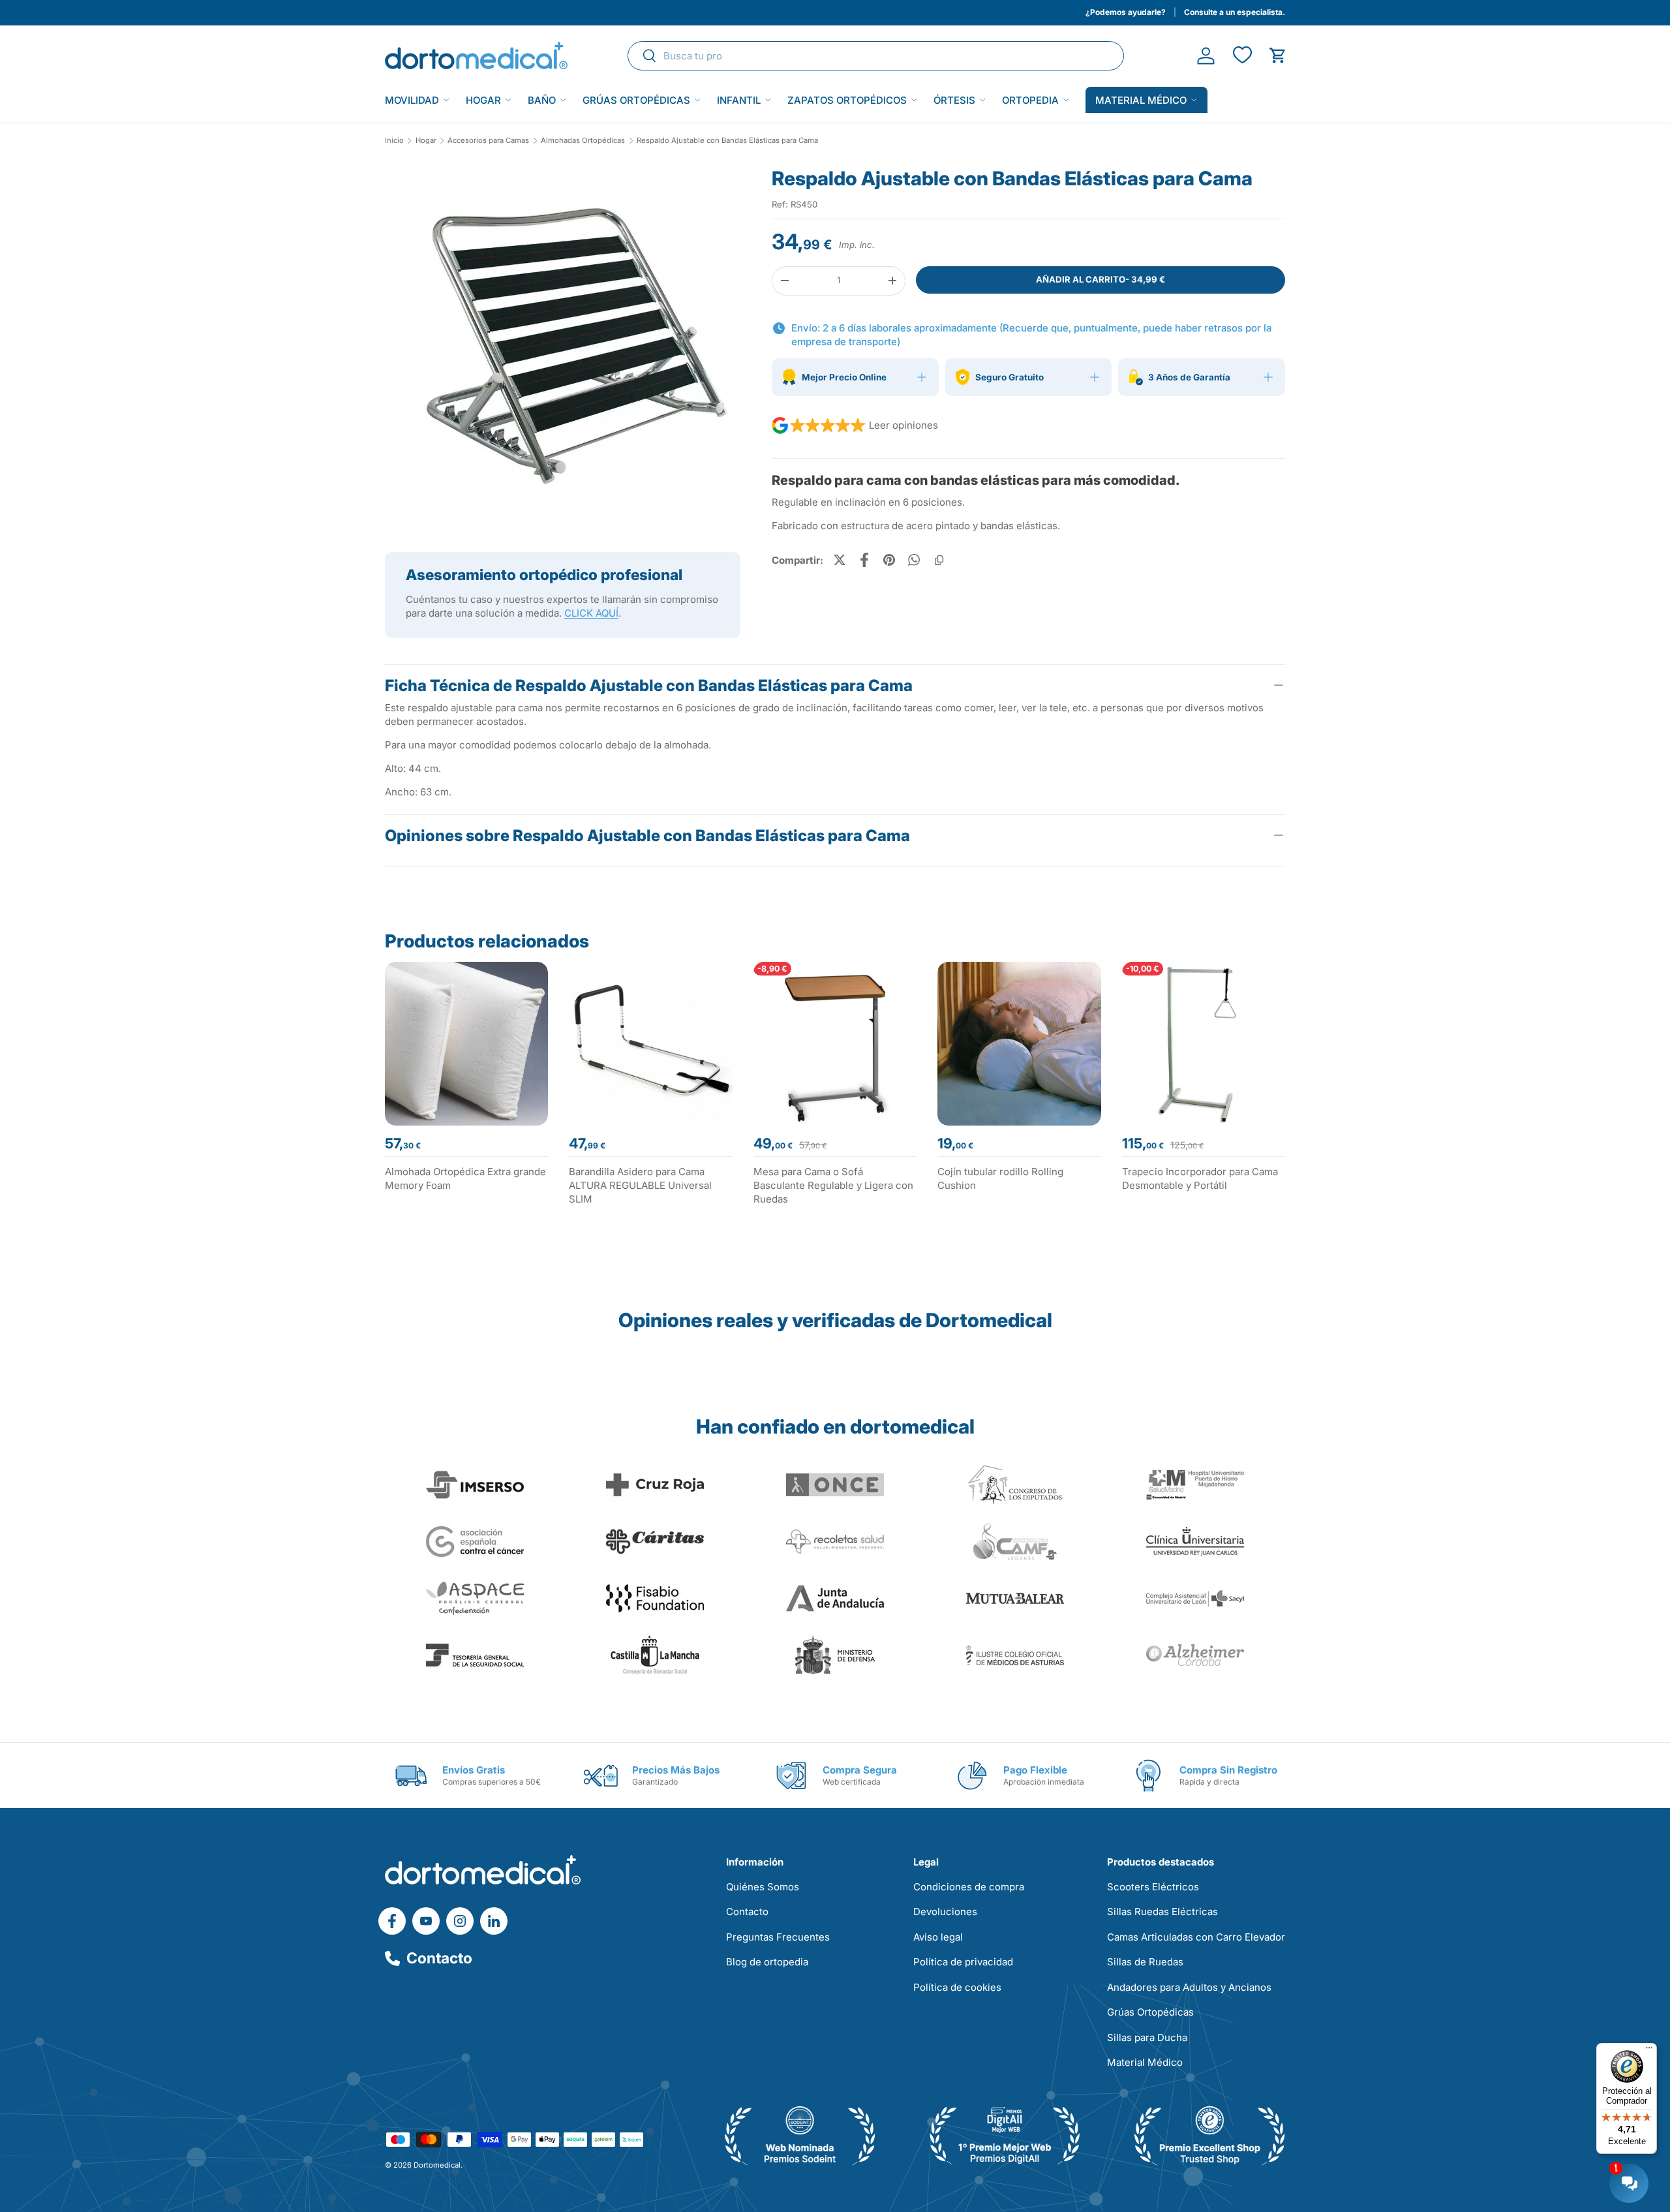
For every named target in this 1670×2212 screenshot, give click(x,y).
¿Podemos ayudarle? (1126, 12)
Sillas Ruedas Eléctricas (1162, 1912)
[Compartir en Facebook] (864, 560)
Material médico (1141, 100)
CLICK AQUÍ (591, 613)
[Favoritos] (1242, 56)
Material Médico (1145, 2062)
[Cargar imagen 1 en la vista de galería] (563, 344)
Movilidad (412, 100)
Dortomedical (437, 2165)
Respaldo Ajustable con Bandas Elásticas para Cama (727, 141)
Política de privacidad (963, 1962)
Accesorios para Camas (488, 141)
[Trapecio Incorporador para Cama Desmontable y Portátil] (1204, 1043)
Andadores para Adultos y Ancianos (1189, 1987)
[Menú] (1649, 2051)
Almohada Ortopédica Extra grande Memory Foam (465, 1178)
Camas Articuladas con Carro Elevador (1196, 1937)
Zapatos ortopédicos (847, 100)
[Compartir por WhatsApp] (914, 560)
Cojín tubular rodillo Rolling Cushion (1000, 1178)
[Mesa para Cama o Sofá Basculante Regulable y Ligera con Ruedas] (835, 1043)
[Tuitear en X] (840, 560)
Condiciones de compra (969, 1887)
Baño (542, 100)
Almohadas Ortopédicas (583, 141)
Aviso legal (938, 1937)
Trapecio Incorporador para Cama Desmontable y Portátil (1200, 1178)
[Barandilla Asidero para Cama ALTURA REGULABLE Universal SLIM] (650, 1043)
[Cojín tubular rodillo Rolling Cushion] (1019, 1043)
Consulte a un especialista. (1235, 12)
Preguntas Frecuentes (778, 1937)
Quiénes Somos (763, 1887)
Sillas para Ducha (1147, 2037)
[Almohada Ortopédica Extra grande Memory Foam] (466, 1043)
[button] (1278, 56)
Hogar (483, 100)
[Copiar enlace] (939, 560)
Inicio (394, 141)
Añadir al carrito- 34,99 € (1101, 279)
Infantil (739, 100)
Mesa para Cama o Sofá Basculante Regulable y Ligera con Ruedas (833, 1185)
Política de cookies (957, 1987)
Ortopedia (1030, 100)
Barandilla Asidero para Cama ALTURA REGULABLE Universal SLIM (640, 1185)
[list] (563, 348)
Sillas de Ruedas (1145, 1962)
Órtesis (954, 100)
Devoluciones (945, 1912)
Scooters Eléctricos (1153, 1887)
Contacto (439, 1958)
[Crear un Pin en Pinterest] (889, 560)
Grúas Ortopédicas (636, 100)
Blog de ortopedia (767, 1962)
